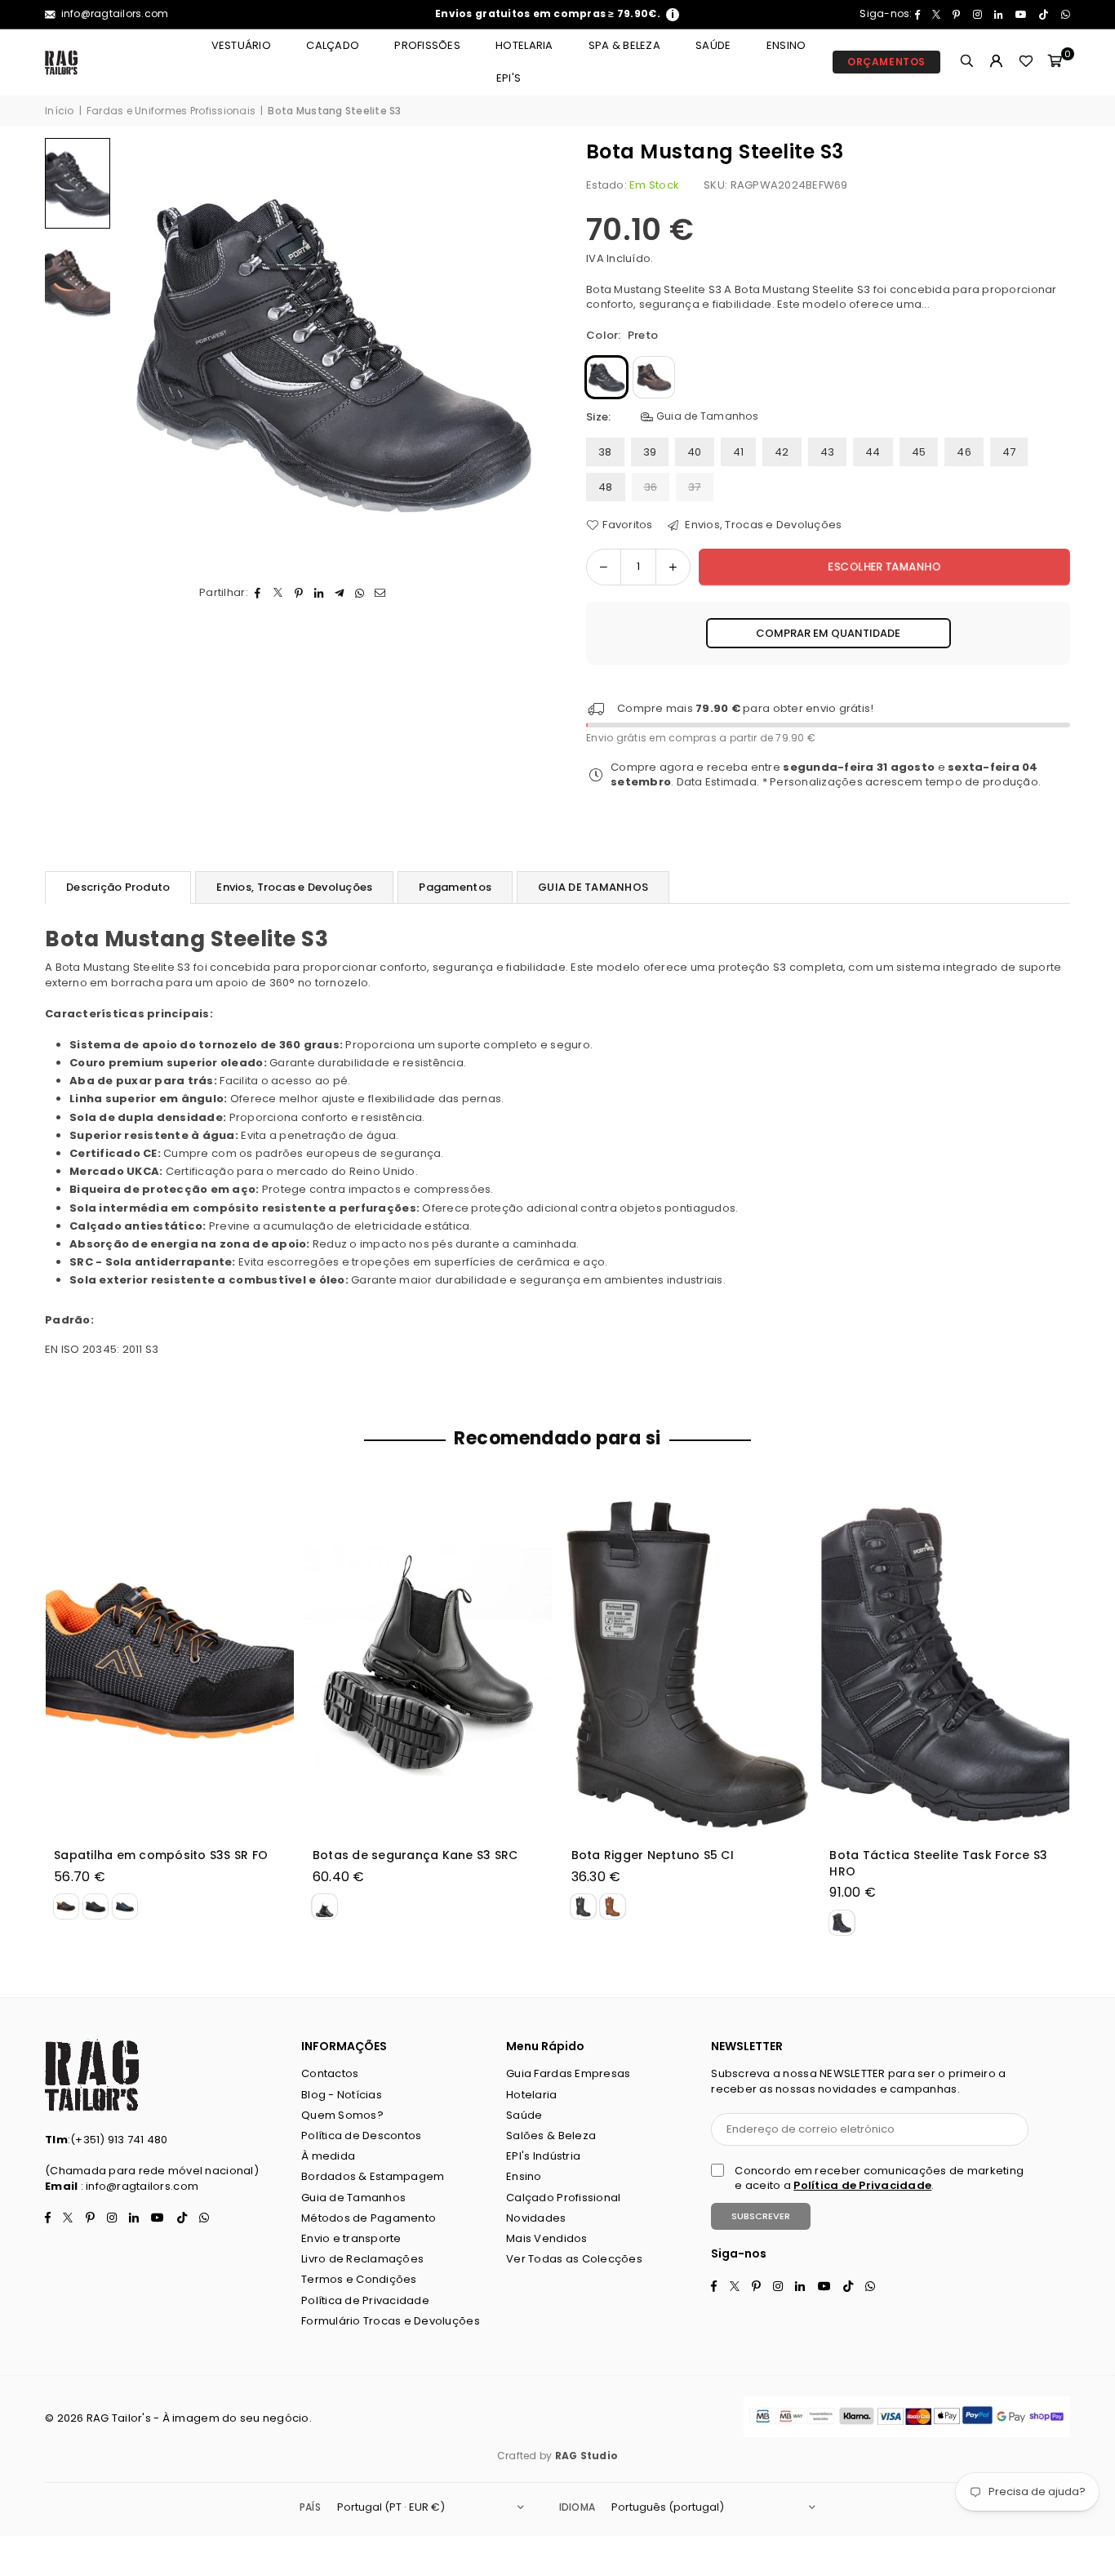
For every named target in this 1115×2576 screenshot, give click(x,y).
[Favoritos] (1026, 62)
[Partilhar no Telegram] (340, 593)
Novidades (536, 2218)
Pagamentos (455, 887)
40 (695, 452)
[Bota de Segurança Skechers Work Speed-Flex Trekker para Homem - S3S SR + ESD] (953, 1662)
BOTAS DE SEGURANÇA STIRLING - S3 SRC (687, 1864)
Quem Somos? (342, 2115)
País (310, 2507)
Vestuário (241, 45)
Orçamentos (886, 62)
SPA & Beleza (624, 45)
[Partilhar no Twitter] (279, 593)
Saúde (713, 45)
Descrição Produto (118, 887)
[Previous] (141, 351)
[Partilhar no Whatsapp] (360, 593)
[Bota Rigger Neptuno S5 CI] (176, 1662)
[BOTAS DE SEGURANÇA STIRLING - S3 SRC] (694, 1662)
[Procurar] (967, 62)
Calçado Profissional (563, 2198)
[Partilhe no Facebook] (258, 593)
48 (606, 487)
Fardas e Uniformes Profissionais (171, 111)
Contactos (330, 2073)
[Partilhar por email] (381, 593)
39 (650, 452)
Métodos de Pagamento (369, 2218)
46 (964, 452)
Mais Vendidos (546, 2238)
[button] (1055, 62)
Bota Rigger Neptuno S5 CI (142, 1855)
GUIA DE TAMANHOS (593, 887)
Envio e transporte (351, 2238)
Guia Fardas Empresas (568, 2073)
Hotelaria (524, 45)
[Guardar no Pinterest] (299, 593)
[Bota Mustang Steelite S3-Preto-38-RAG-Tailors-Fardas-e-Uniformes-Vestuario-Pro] (78, 183)
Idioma (577, 2507)
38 (605, 452)
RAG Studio (587, 2456)
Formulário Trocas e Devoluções (391, 2321)
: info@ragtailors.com (138, 2186)
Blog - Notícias (342, 2095)
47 (1009, 452)
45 (919, 452)
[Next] (523, 351)
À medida (328, 2156)
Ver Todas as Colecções (574, 2259)
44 (873, 452)
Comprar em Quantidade (828, 633)
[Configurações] (997, 62)
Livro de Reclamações (362, 2259)
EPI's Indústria (543, 2156)
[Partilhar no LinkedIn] (320, 593)
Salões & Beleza (551, 2136)
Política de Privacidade (365, 2300)
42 (782, 452)
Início (60, 111)
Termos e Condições (359, 2279)
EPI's (509, 78)
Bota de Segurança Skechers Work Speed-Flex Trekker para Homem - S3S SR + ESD (944, 1864)
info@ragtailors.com (113, 13)
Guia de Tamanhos (706, 416)
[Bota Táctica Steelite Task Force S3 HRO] (435, 1662)
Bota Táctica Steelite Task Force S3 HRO (428, 1864)
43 (828, 452)
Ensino (786, 45)
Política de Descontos (361, 2136)
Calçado (333, 45)
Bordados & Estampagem (373, 2176)
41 (739, 452)
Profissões (427, 45)
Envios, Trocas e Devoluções (762, 525)
